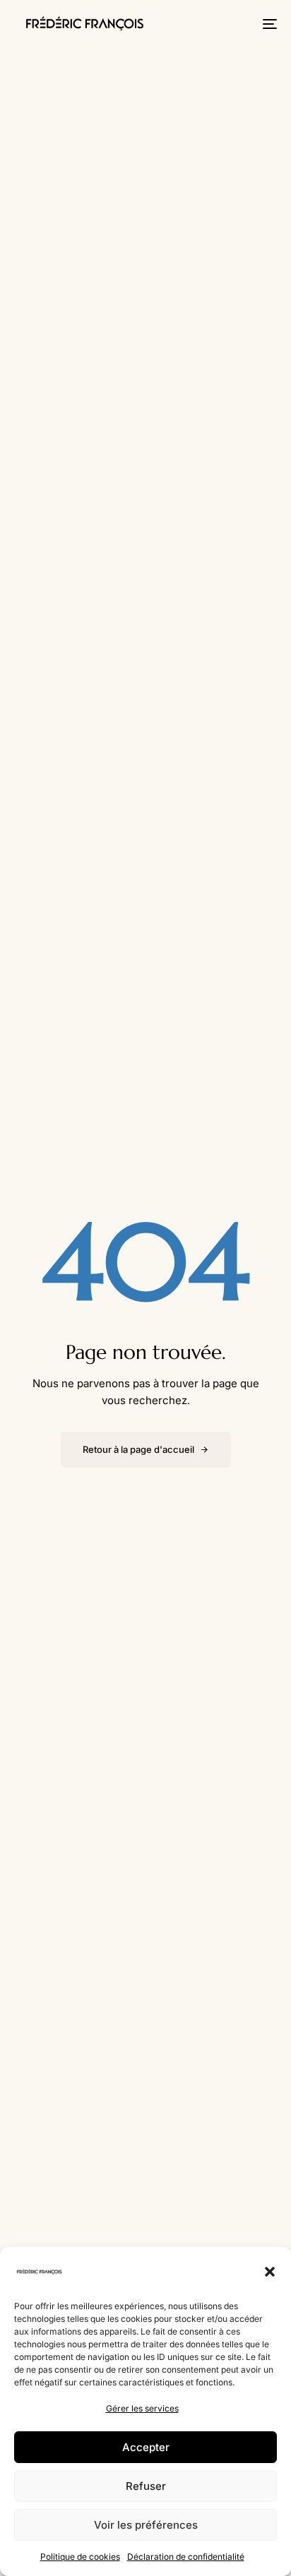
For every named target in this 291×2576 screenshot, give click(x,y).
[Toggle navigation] (233, 24)
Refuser (146, 2486)
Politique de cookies (80, 2557)
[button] (270, 2272)
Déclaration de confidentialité (186, 2557)
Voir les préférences (146, 2525)
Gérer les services (142, 2408)
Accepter (146, 2447)
